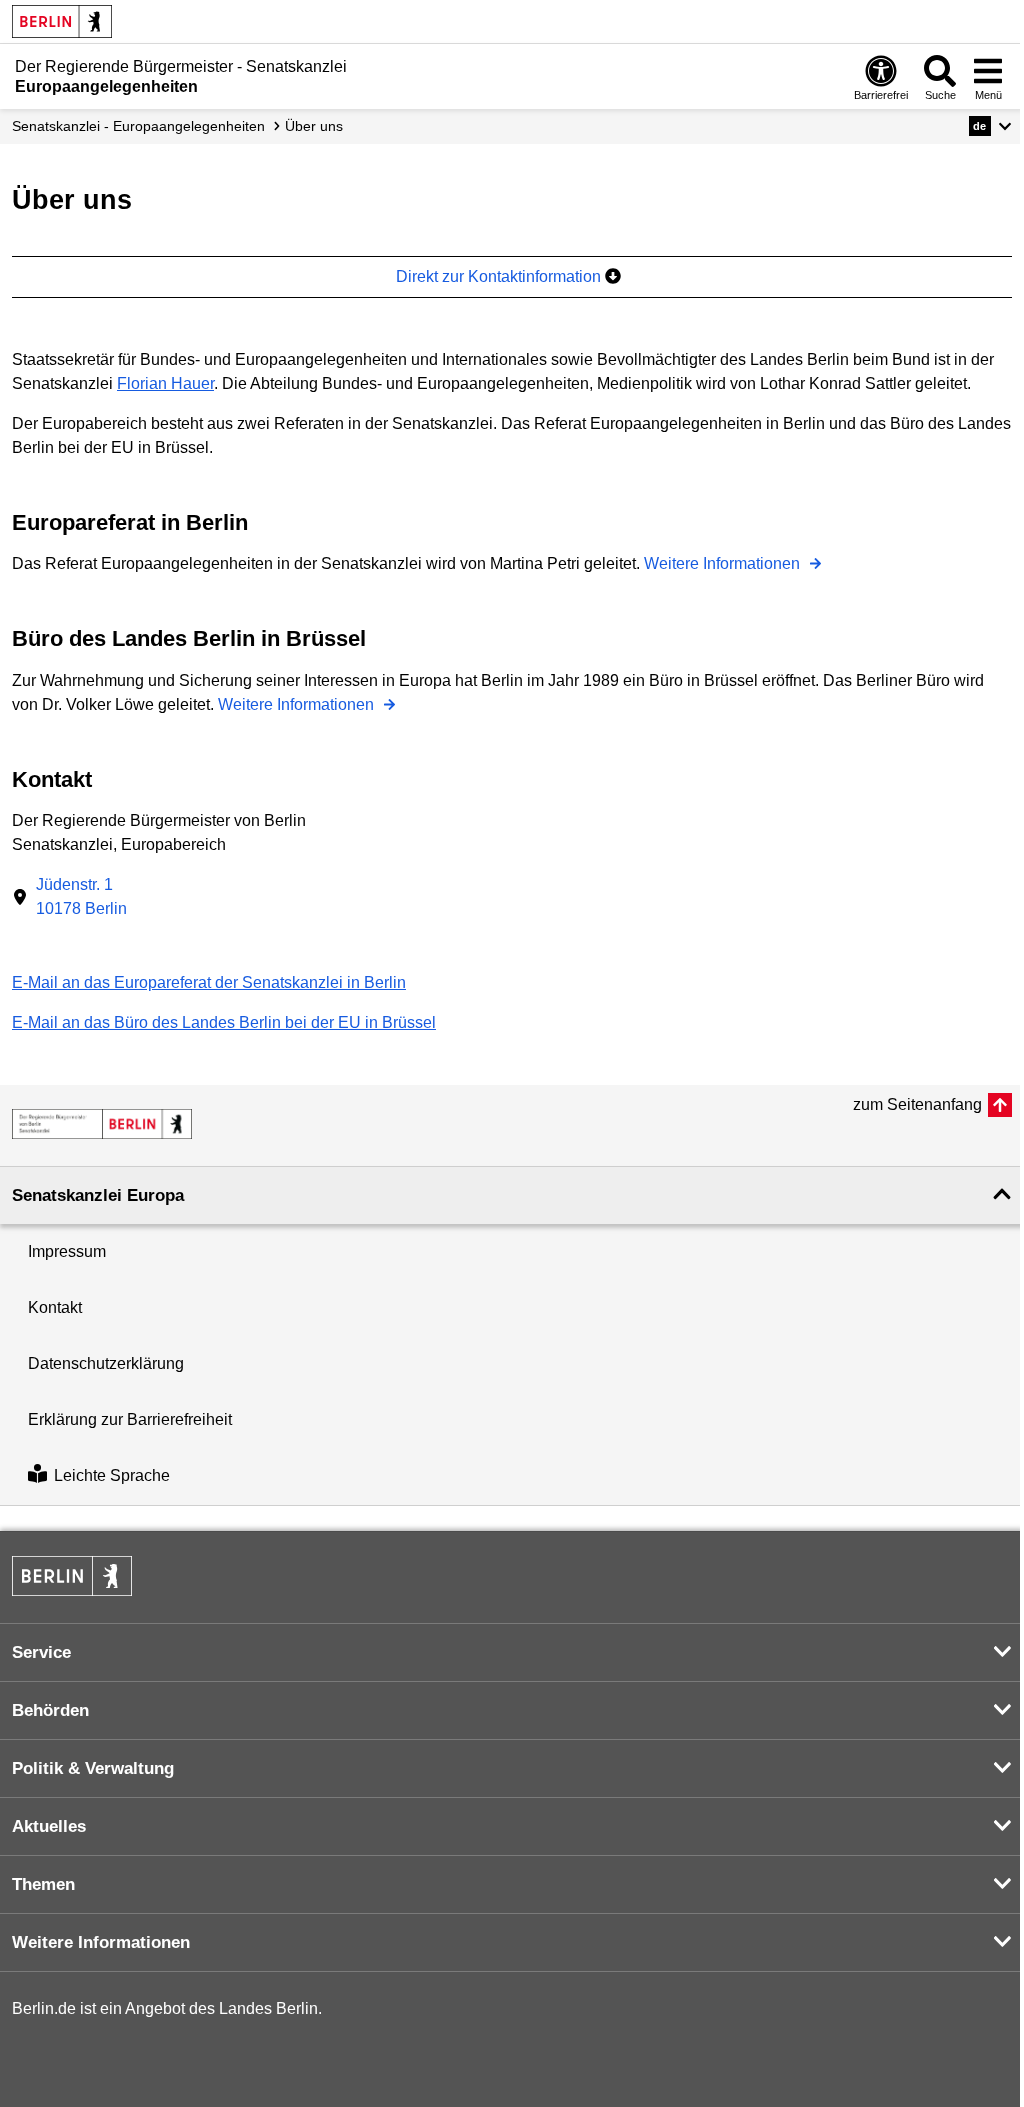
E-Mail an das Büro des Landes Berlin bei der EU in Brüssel (224, 1022)
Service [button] (41, 1652)
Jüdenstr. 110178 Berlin (81, 896)
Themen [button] (43, 1884)
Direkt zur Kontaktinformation (500, 276)
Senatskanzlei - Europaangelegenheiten (138, 126)
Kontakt (55, 1307)
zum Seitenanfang (917, 1104)
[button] (990, 126)
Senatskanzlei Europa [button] (98, 1195)
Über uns (314, 126)
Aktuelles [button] (49, 1826)
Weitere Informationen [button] (101, 1942)
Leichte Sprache (112, 1476)
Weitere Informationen (724, 563)
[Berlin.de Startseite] (62, 21)
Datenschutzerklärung (106, 1363)
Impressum (67, 1251)
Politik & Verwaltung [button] (93, 1768)
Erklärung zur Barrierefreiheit (130, 1419)
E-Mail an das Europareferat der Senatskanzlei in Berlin (209, 982)
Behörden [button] (50, 1710)
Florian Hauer (165, 383)
